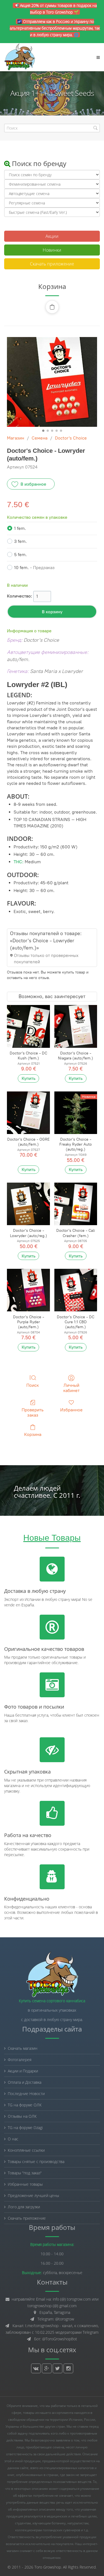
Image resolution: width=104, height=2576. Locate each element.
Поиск (33, 1385)
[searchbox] (52, 128)
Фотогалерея (20, 2060)
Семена (40, 438)
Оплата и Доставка (25, 2082)
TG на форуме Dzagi (25, 2128)
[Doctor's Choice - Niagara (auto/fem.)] (76, 1026)
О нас (13, 2139)
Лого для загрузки (24, 2207)
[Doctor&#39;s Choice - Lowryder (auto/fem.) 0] (52, 382)
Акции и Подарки (23, 2071)
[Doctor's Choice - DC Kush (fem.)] (28, 1026)
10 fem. (34, 568)
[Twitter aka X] (58, 2368)
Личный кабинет (71, 1388)
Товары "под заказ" (25, 2173)
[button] (52, 307)
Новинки (52, 250)
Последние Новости (26, 2094)
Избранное (71, 1410)
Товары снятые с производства (36, 2161)
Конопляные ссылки (26, 2150)
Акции (52, 236)
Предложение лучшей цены (33, 2195)
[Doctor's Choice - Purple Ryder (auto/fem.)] (28, 1290)
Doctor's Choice (71, 438)
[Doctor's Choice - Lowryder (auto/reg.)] (28, 1204)
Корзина (33, 1434)
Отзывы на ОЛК (22, 2116)
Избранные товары (25, 2184)
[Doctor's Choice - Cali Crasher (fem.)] (76, 1204)
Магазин (16, 438)
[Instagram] (68, 2368)
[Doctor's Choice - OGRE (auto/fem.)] (28, 1113)
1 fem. (20, 528)
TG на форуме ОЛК (25, 2105)
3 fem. (21, 541)
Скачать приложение (52, 264)
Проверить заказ (33, 1412)
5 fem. (21, 555)
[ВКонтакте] (36, 2368)
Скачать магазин (23, 2048)
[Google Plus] (47, 2368)
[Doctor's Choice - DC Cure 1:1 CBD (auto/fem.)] (76, 1290)
